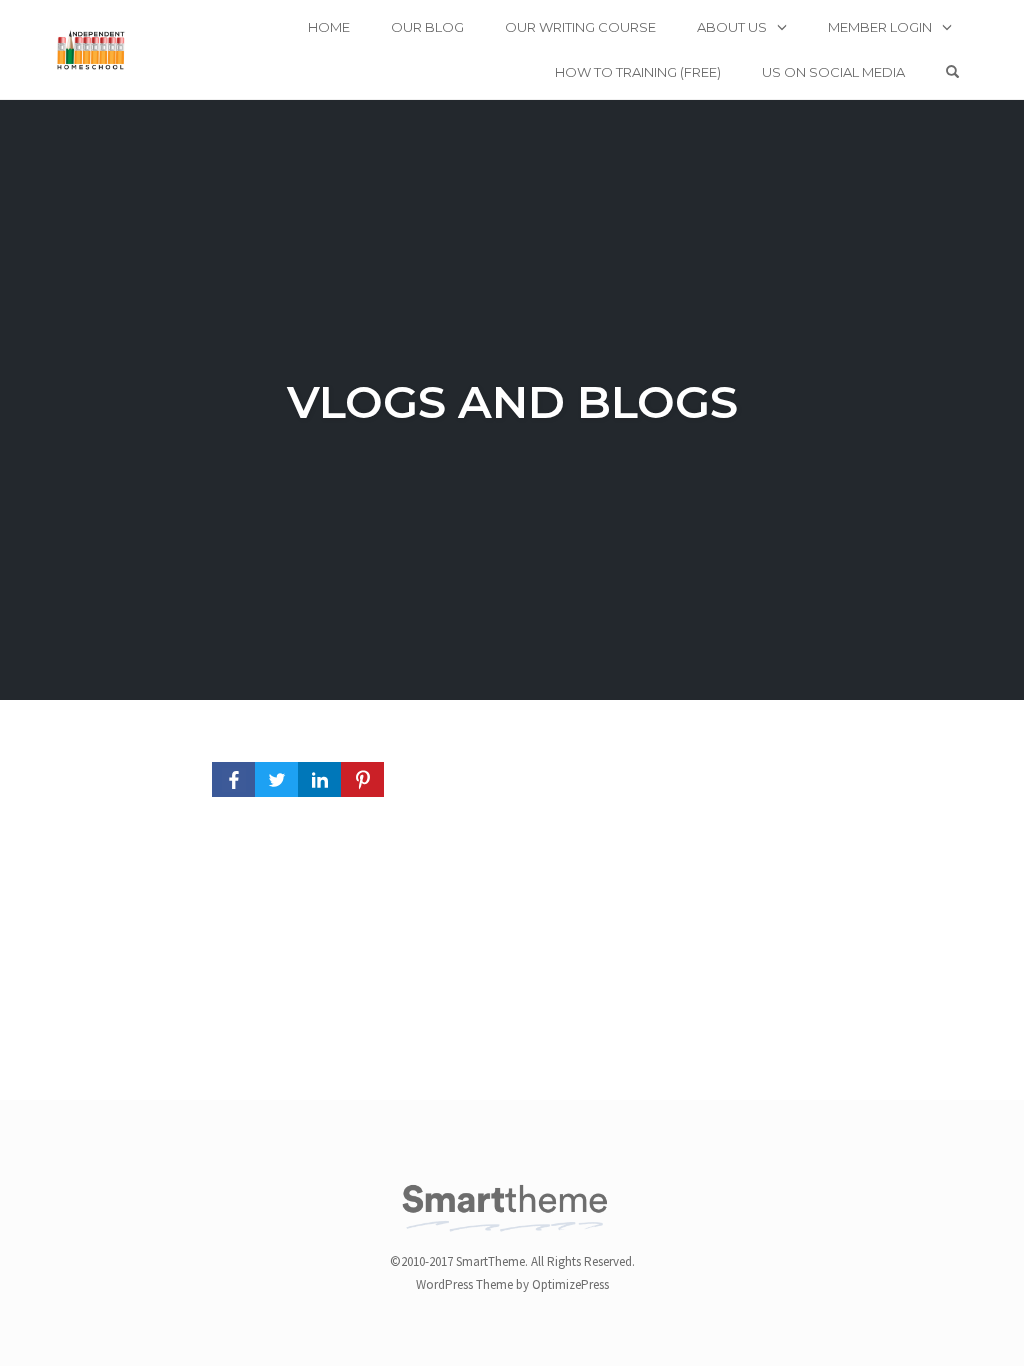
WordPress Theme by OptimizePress (512, 1284)
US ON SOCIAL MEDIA (833, 72)
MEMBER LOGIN (880, 27)
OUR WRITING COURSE (580, 27)
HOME (329, 27)
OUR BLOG (427, 27)
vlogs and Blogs (512, 401)
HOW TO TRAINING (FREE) (638, 72)
